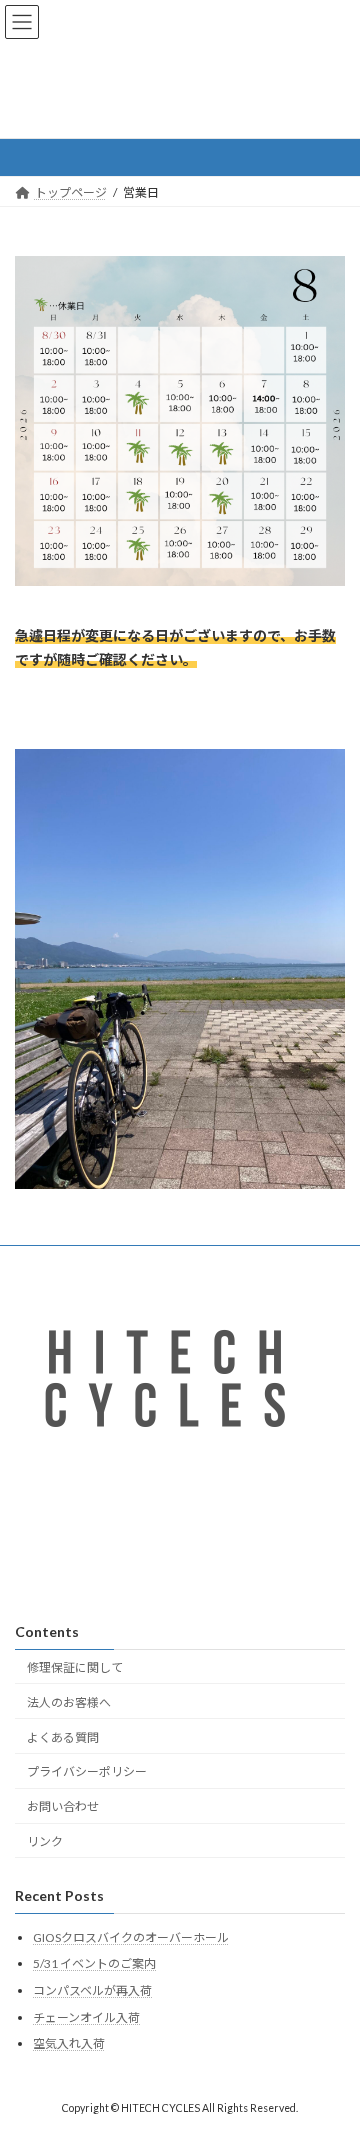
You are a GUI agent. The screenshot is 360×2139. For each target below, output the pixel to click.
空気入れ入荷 (69, 2044)
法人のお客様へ (69, 1702)
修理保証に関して (75, 1667)
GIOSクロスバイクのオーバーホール (131, 1937)
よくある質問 (63, 1737)
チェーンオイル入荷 (86, 2017)
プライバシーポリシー (87, 1772)
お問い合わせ (63, 1807)
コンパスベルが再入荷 (92, 1990)
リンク (45, 1841)
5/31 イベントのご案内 (94, 1964)
